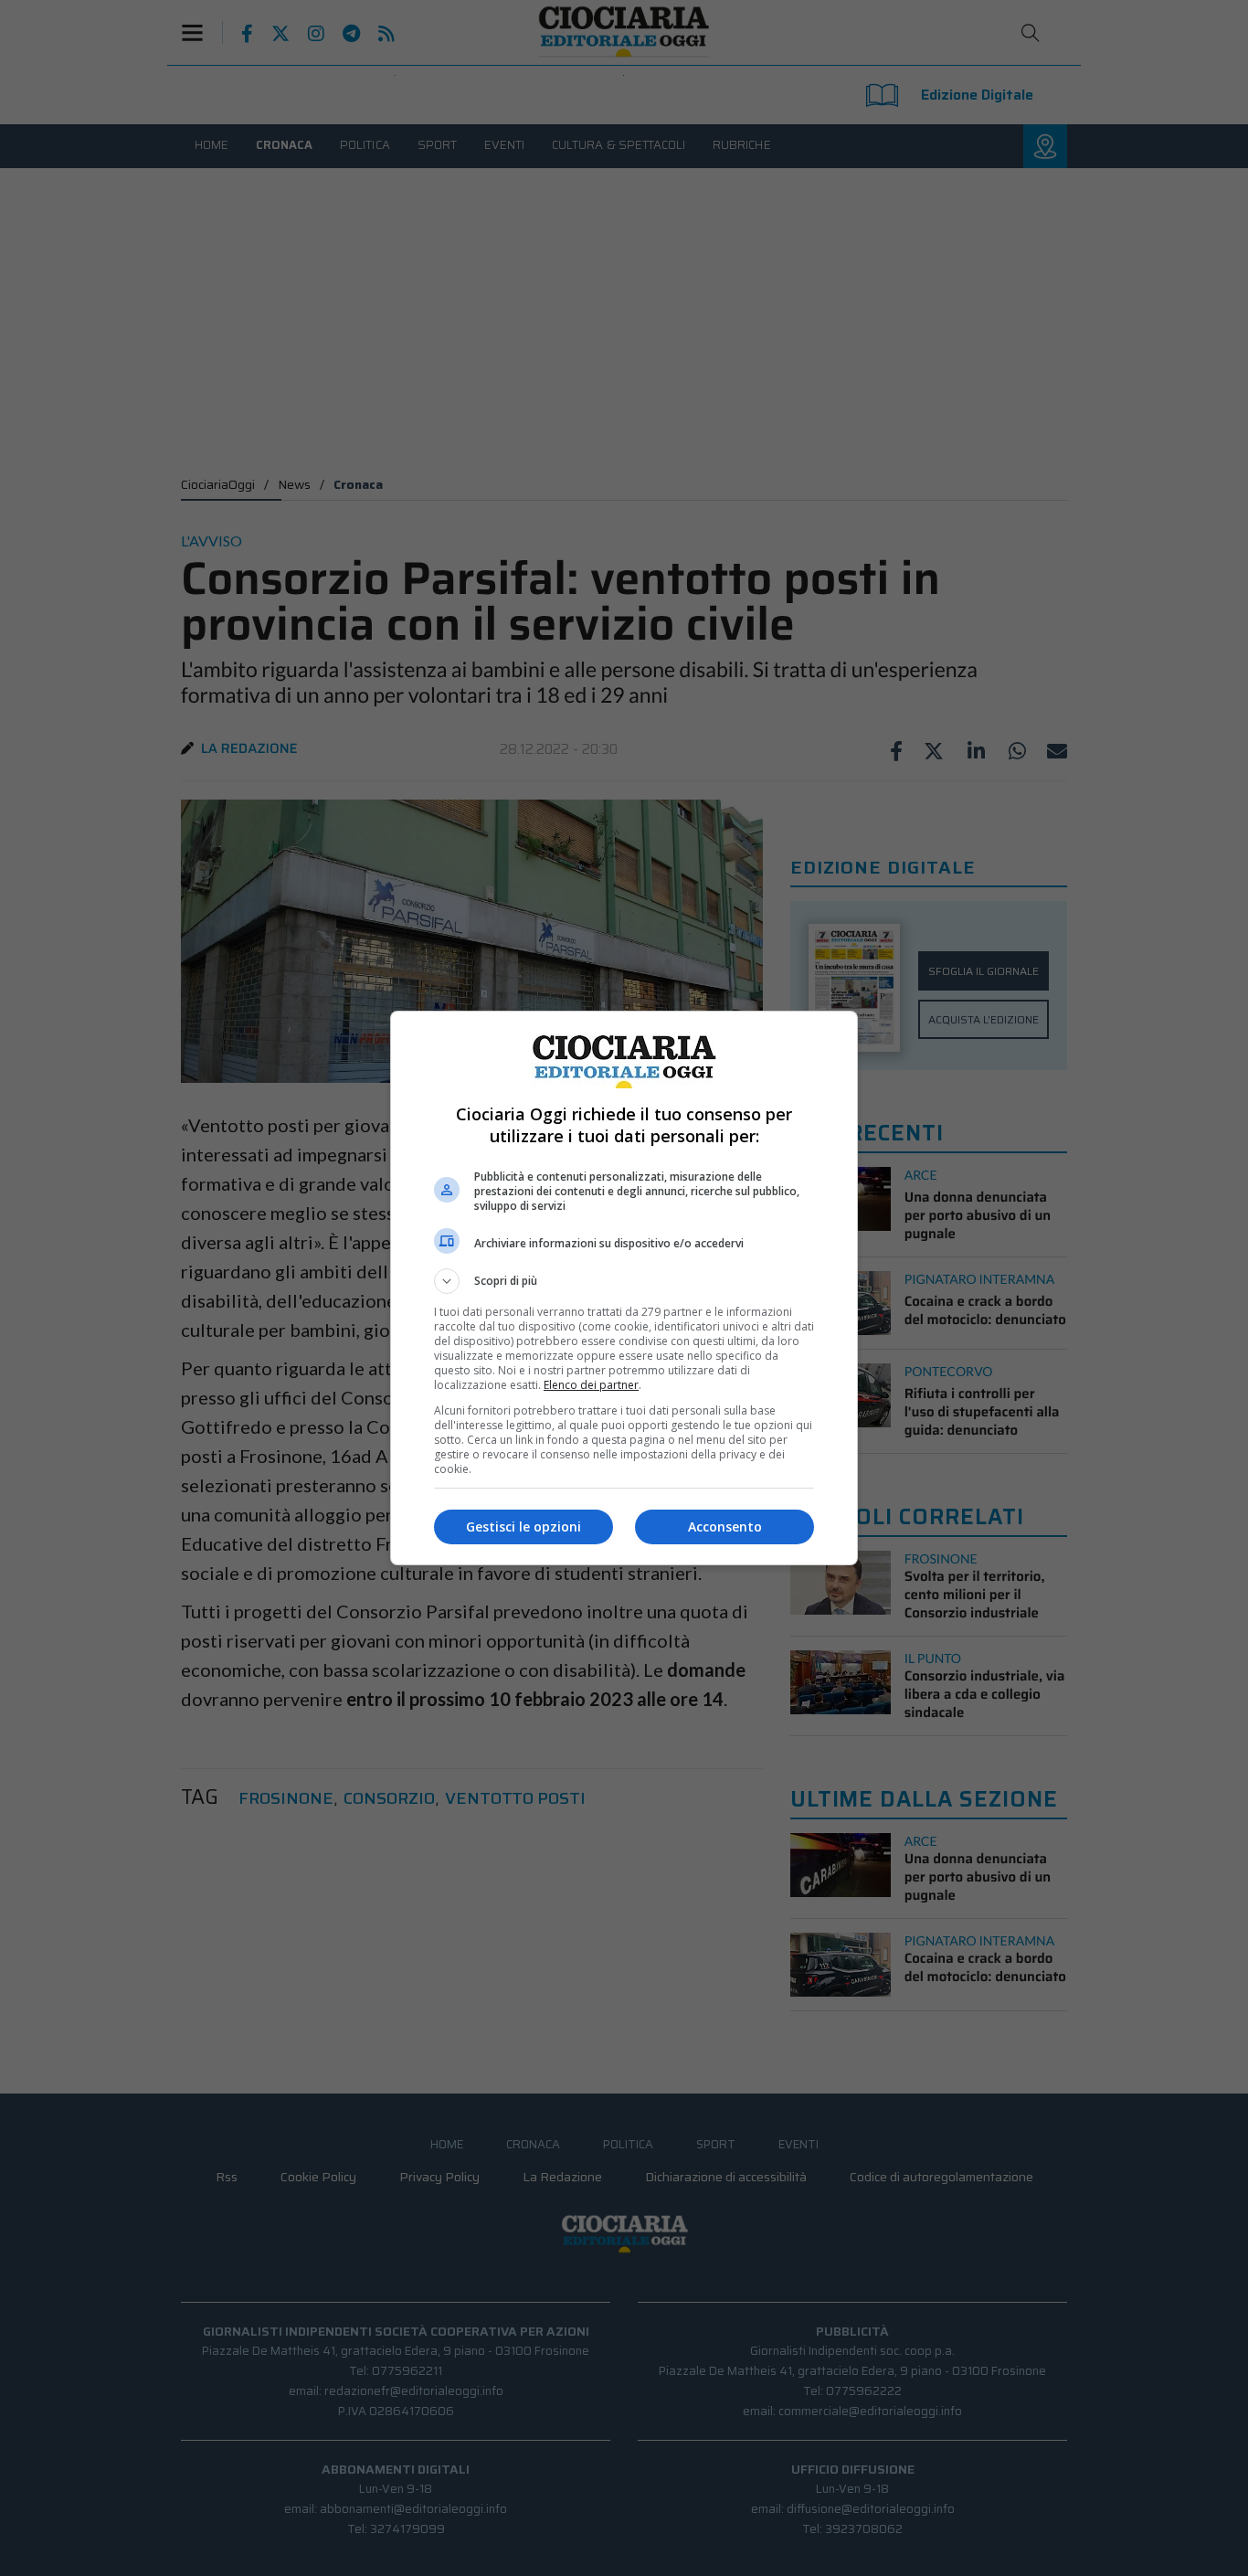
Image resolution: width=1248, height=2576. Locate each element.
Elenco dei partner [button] (591, 1385)
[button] (624, 1281)
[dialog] (624, 1288)
